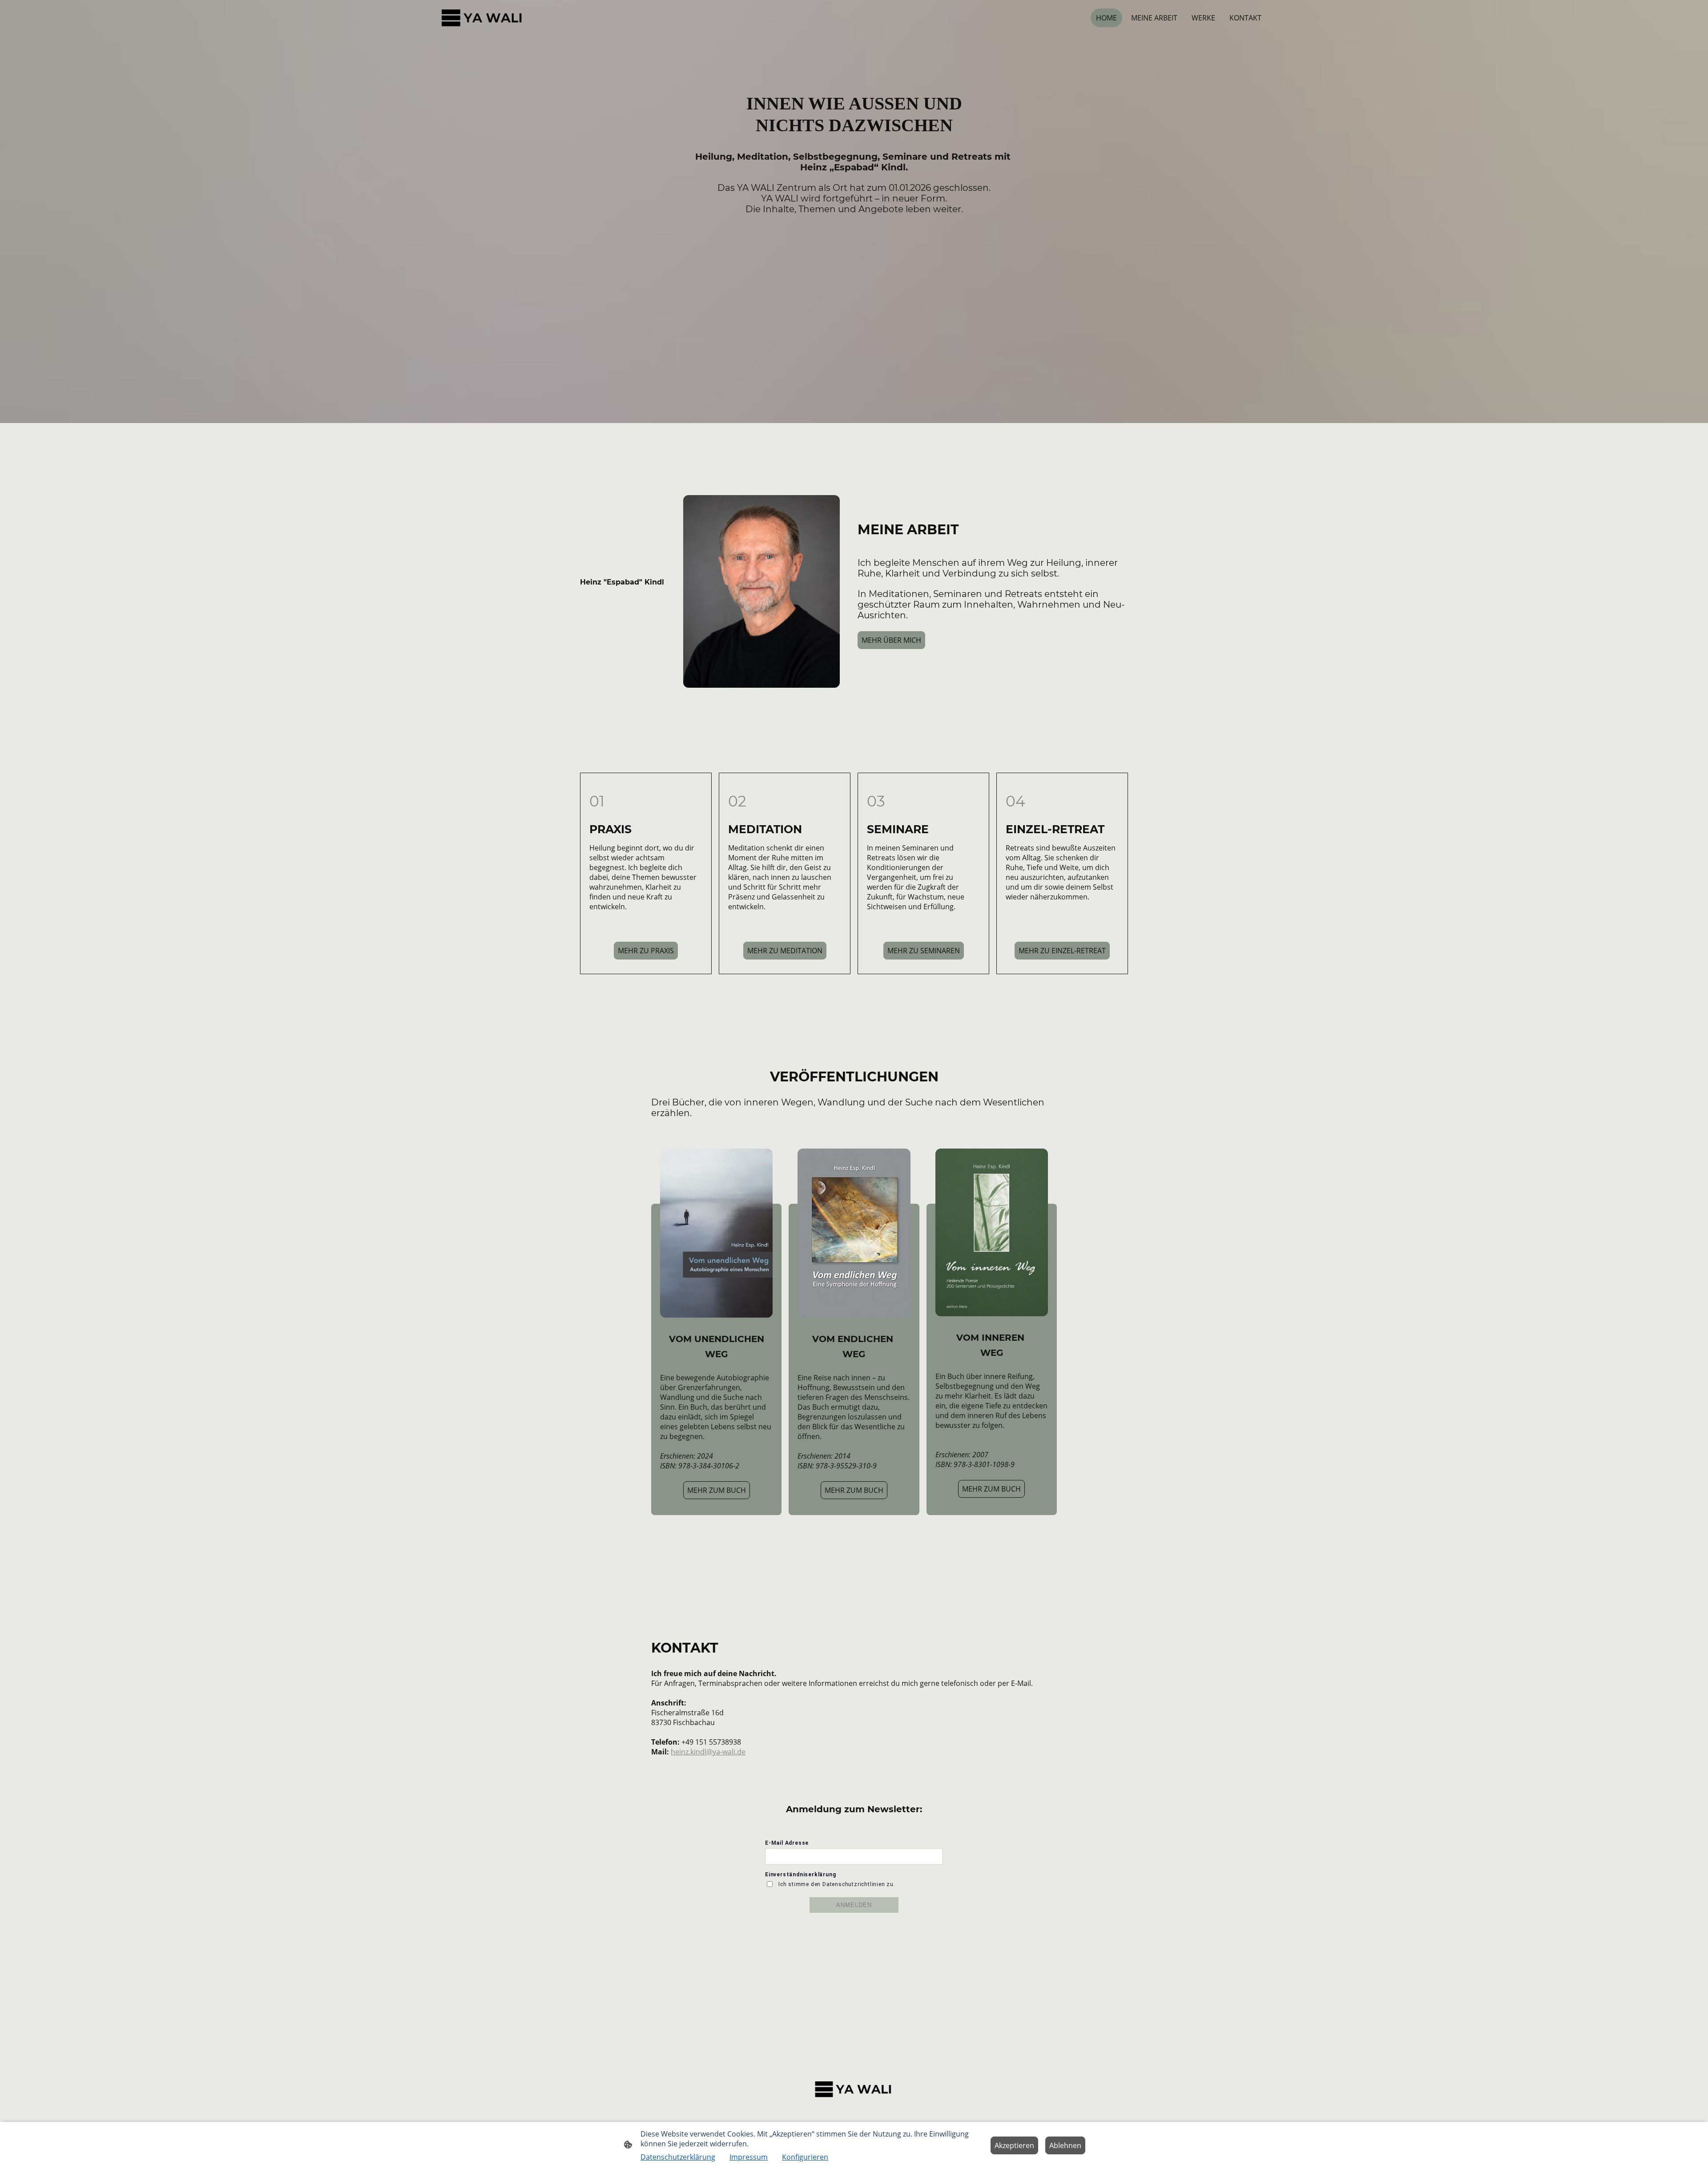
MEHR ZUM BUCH (717, 1490)
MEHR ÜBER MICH (891, 640)
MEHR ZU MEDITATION (785, 951)
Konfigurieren (805, 2157)
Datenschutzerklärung (678, 2157)
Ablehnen (1065, 2145)
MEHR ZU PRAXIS (646, 951)
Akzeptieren (1014, 2145)
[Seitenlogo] (483, 18)
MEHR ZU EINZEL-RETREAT (1062, 951)
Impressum (749, 2157)
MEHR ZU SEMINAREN (924, 951)
